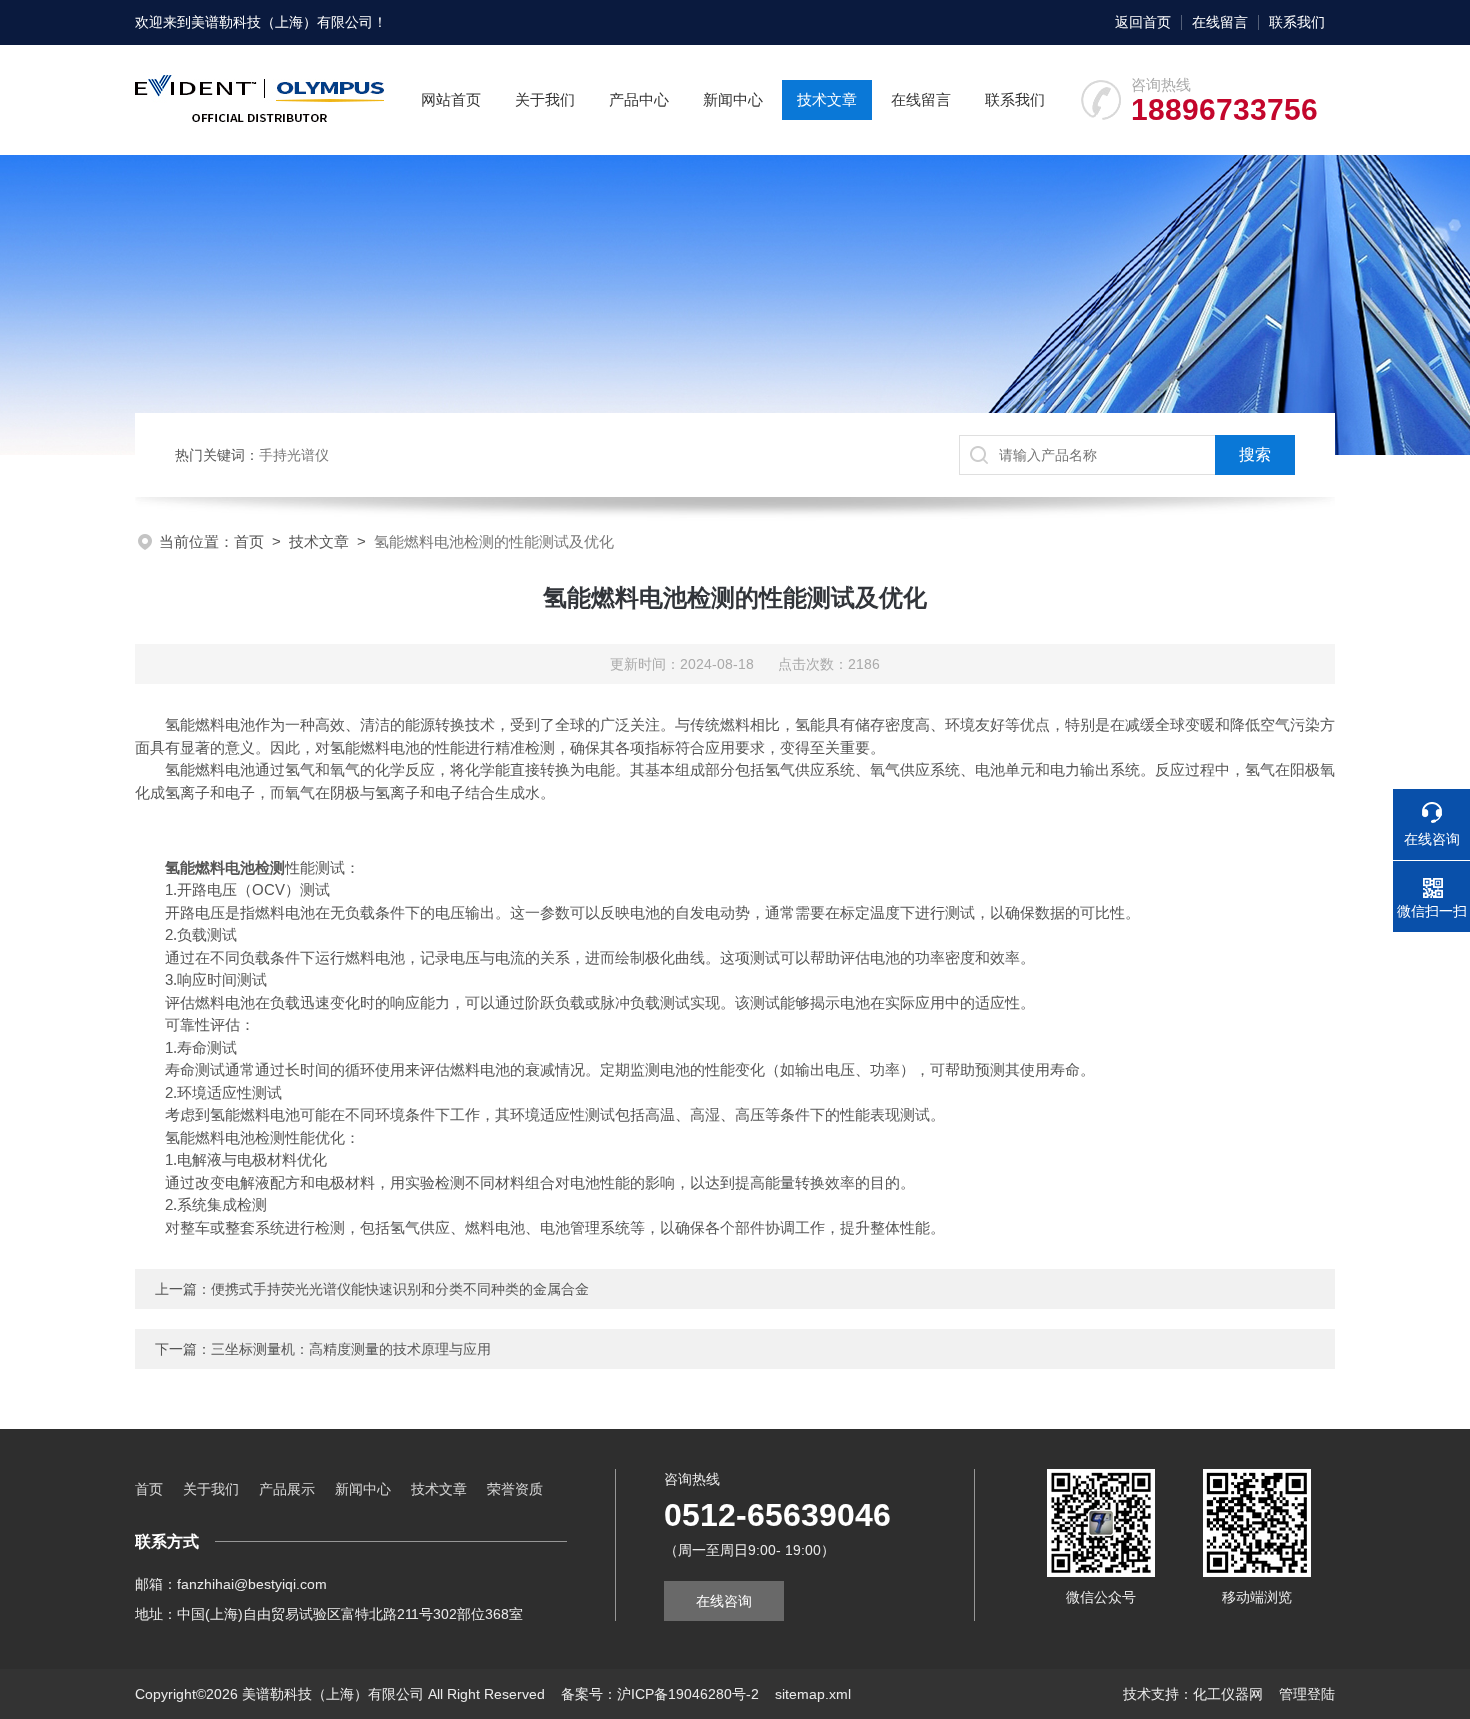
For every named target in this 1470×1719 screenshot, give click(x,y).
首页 (249, 541)
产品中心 (639, 99)
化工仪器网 (1228, 1694)
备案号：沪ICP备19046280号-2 (660, 1694)
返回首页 (1143, 22)
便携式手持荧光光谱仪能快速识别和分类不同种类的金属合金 (400, 1289)
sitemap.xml (813, 1694)
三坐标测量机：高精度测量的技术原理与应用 (351, 1349)
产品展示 (287, 1489)
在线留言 (1220, 22)
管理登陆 (1307, 1694)
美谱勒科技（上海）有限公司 (282, 22)
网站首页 (451, 99)
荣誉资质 (515, 1489)
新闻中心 (733, 99)
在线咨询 (724, 1601)
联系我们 (1297, 22)
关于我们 (545, 99)
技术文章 (827, 99)
